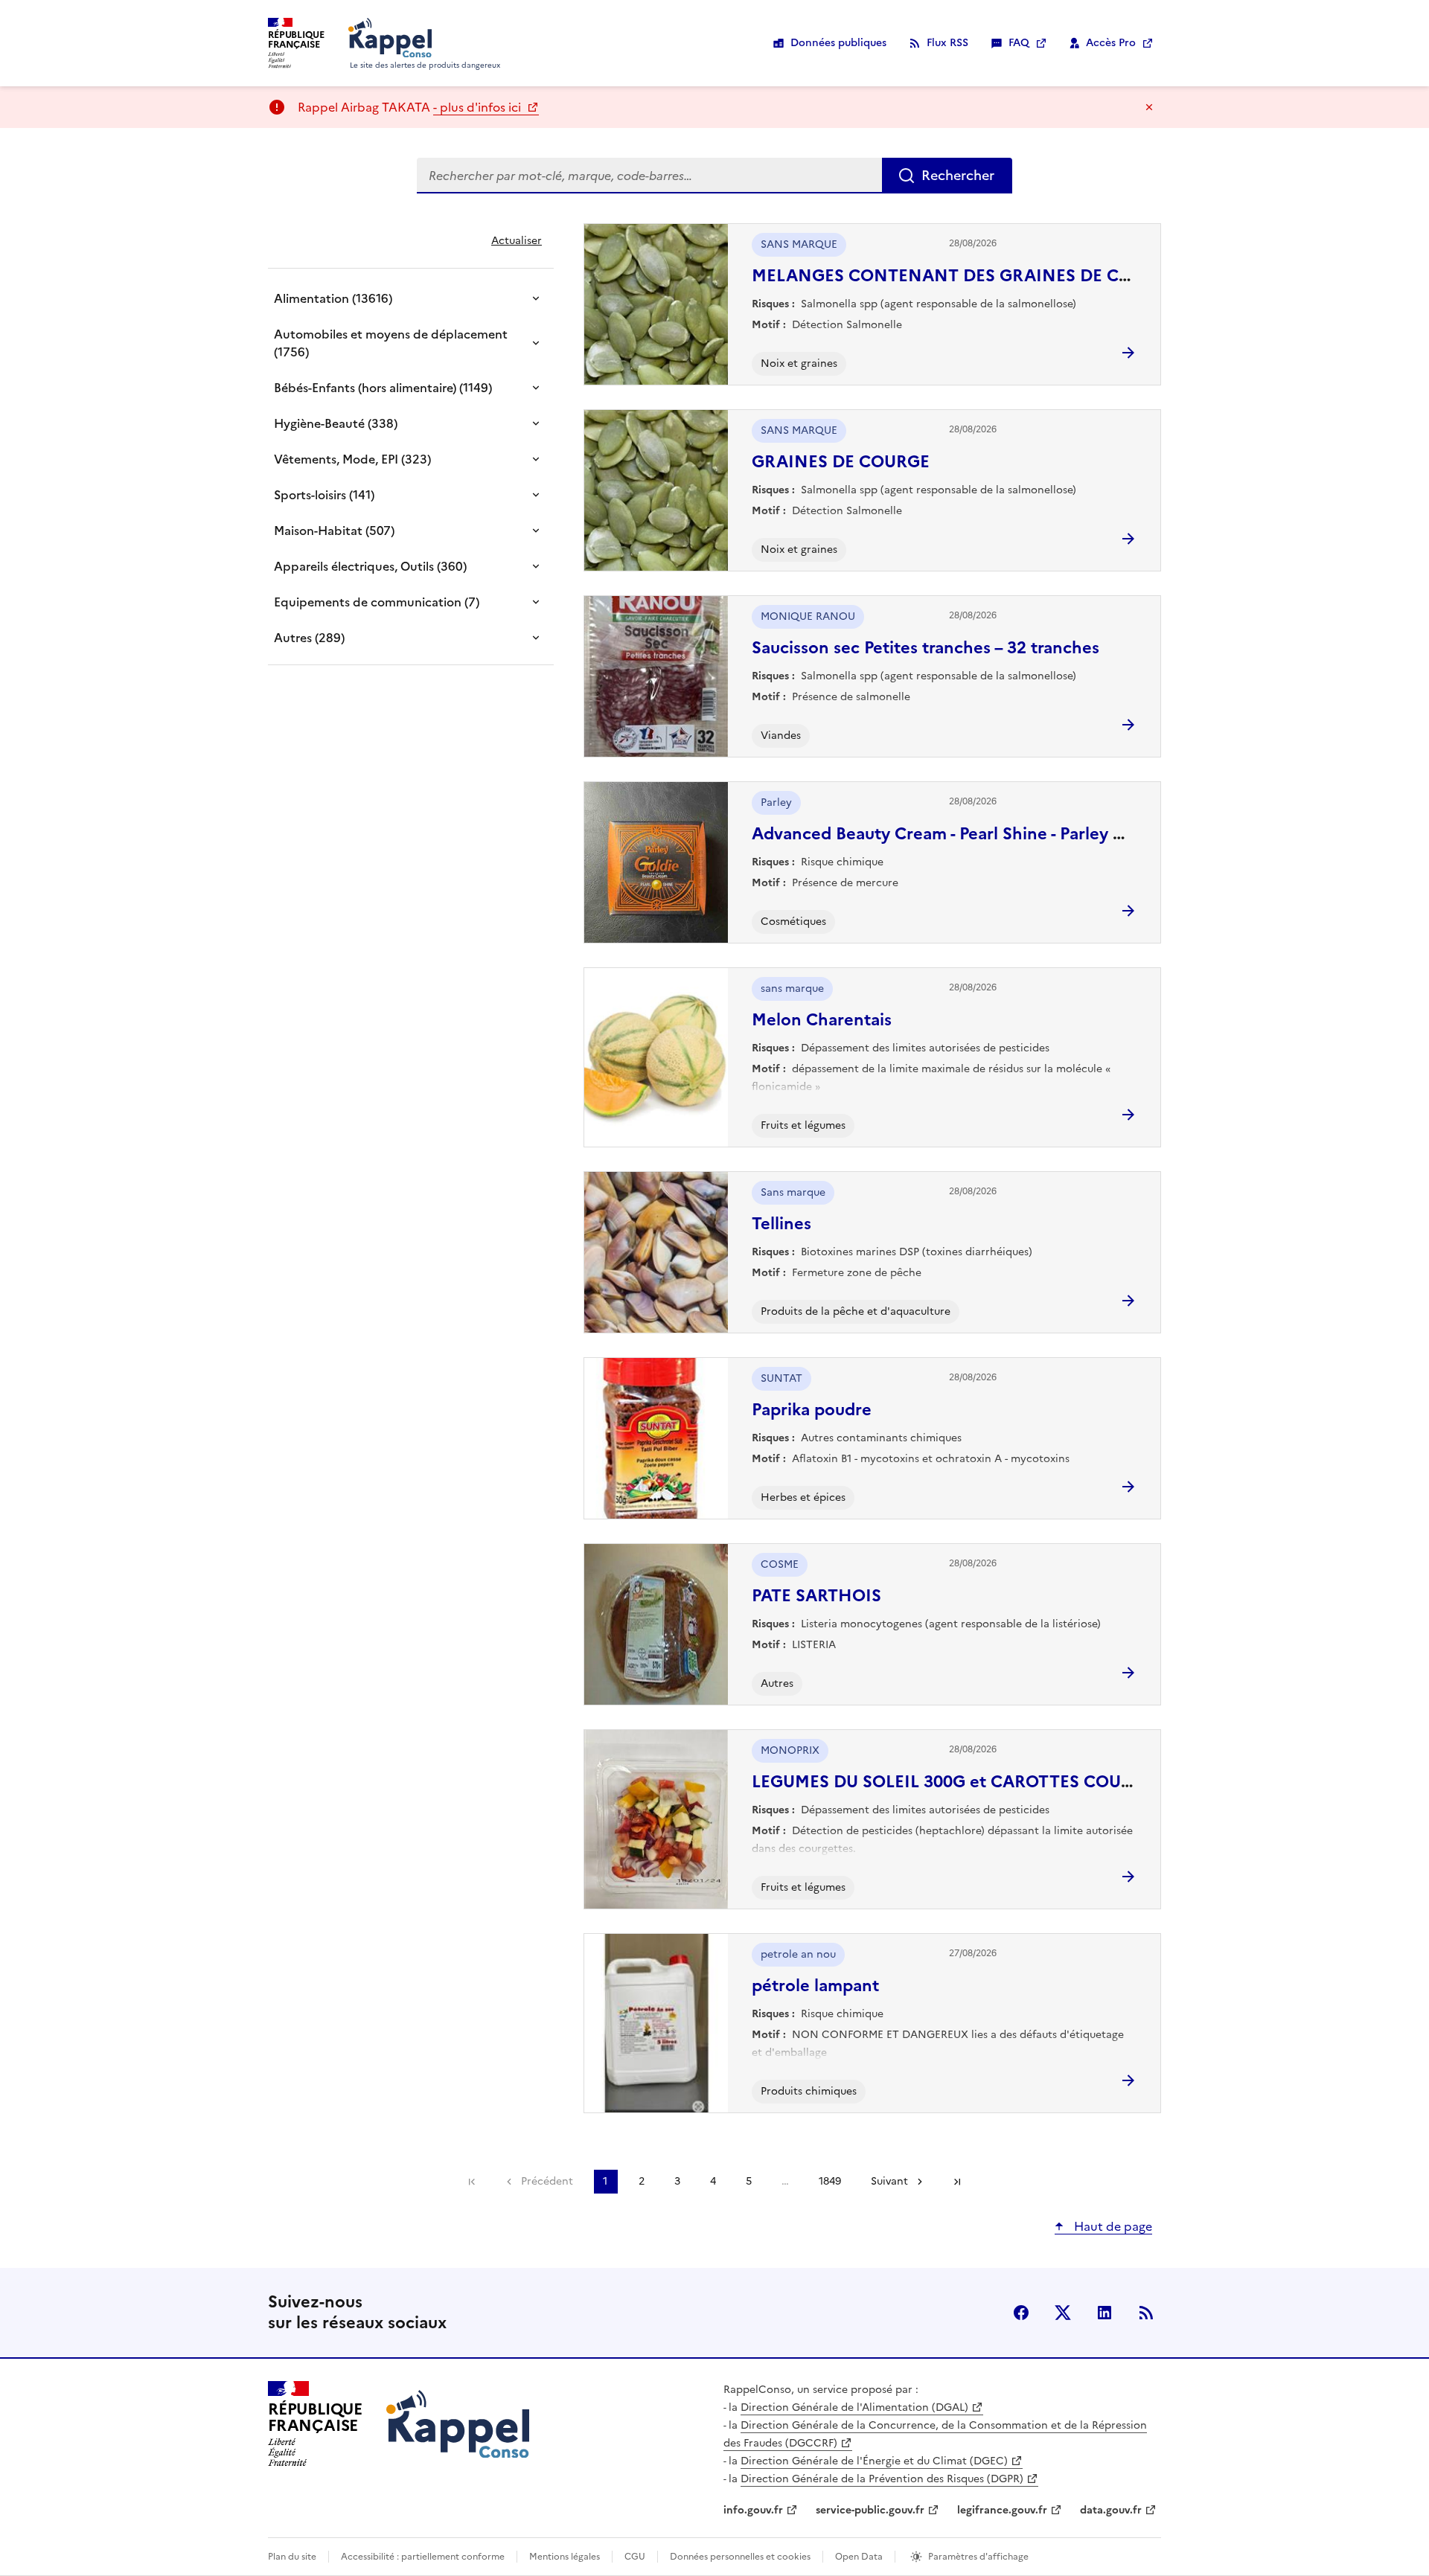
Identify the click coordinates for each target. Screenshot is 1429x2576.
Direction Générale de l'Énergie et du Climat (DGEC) (874, 2461)
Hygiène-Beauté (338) (336, 423)
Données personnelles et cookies (740, 2557)
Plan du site (292, 2557)
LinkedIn (1104, 2313)
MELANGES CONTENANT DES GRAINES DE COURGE (965, 276)
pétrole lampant (815, 1986)
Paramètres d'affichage (978, 2557)
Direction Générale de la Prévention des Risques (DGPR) (882, 2479)
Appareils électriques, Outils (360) (370, 566)
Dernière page (957, 2182)
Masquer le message (1149, 107)
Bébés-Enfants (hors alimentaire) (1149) (383, 388)
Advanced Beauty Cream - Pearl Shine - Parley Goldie (958, 834)
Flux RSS (947, 43)
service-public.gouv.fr (870, 2510)
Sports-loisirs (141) (324, 495)
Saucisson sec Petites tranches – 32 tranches (926, 648)
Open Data (859, 2557)
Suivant (889, 2181)
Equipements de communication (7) (377, 602)
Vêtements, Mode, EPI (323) (352, 459)
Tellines (781, 1224)
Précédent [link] (547, 2181)
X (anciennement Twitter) (1063, 2313)
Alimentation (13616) (333, 298)
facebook (1021, 2313)
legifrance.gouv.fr (1002, 2510)
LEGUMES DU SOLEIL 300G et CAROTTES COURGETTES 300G (997, 1782)
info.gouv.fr (753, 2510)
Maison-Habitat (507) (334, 531)
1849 (830, 2181)
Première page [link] (472, 2182)
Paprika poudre (812, 1410)
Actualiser (517, 241)
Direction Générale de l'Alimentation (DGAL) (854, 2407)
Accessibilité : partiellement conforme (423, 2557)
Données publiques (838, 43)
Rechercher (958, 175)
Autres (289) (309, 638)
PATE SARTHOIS (816, 1596)
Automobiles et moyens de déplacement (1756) (391, 343)
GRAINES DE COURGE (841, 462)
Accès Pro (1111, 43)
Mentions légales (565, 2557)
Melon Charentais (822, 1020)
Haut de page (1112, 2226)
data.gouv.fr (1111, 2510)
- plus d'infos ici (479, 107)
